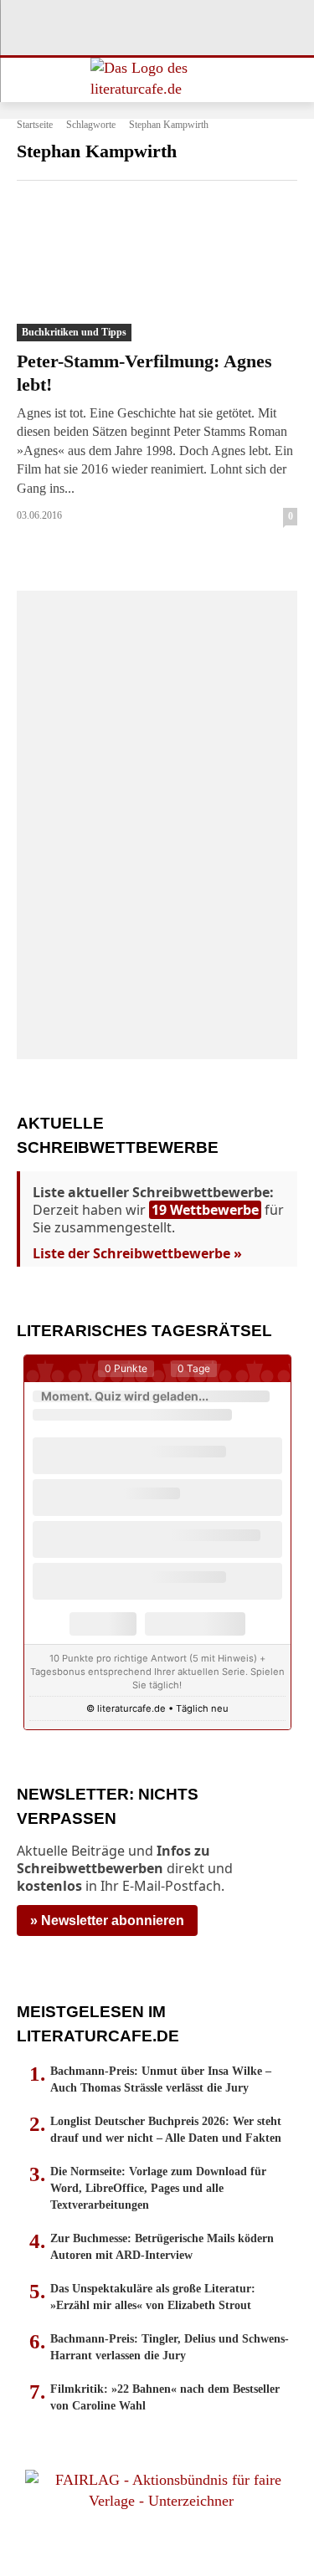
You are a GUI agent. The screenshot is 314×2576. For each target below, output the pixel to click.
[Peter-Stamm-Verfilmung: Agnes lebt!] (157, 271)
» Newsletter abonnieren (107, 1920)
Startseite (35, 125)
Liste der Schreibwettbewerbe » (137, 1253)
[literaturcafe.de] (157, 80)
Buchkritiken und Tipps (74, 332)
